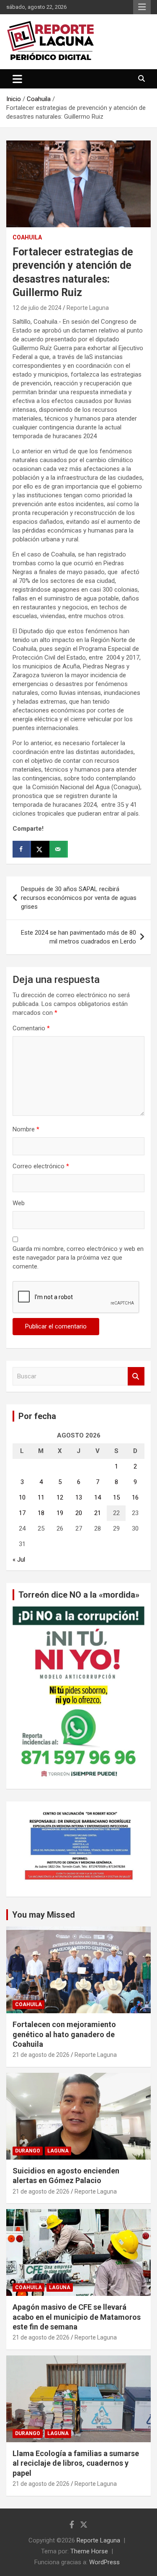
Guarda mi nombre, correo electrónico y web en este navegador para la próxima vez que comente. (78, 1258)
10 (22, 1497)
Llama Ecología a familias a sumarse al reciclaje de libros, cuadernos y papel (76, 2463)
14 (98, 1497)
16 (135, 1497)
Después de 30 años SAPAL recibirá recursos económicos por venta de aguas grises (79, 898)
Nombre (26, 1129)
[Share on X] (40, 849)
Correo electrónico (41, 1166)
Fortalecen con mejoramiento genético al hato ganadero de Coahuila (64, 2034)
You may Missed (44, 1915)
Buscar (136, 1376)
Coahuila (27, 237)
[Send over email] (59, 849)
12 (60, 1497)
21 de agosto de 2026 (41, 2055)
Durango (28, 2151)
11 (41, 1497)
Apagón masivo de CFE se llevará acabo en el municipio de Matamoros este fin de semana (77, 2317)
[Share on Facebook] (22, 849)
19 (60, 1513)
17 (22, 1513)
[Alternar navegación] (17, 79)
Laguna (58, 2151)
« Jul (19, 1560)
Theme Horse (89, 2551)
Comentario (31, 1028)
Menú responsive (142, 7)
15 (116, 1497)
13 (79, 1497)
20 (79, 1513)
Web (19, 1203)
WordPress (104, 2562)
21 (98, 1513)
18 (41, 1513)
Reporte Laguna (88, 308)
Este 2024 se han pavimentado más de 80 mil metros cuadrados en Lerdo (78, 937)
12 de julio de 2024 (37, 308)
